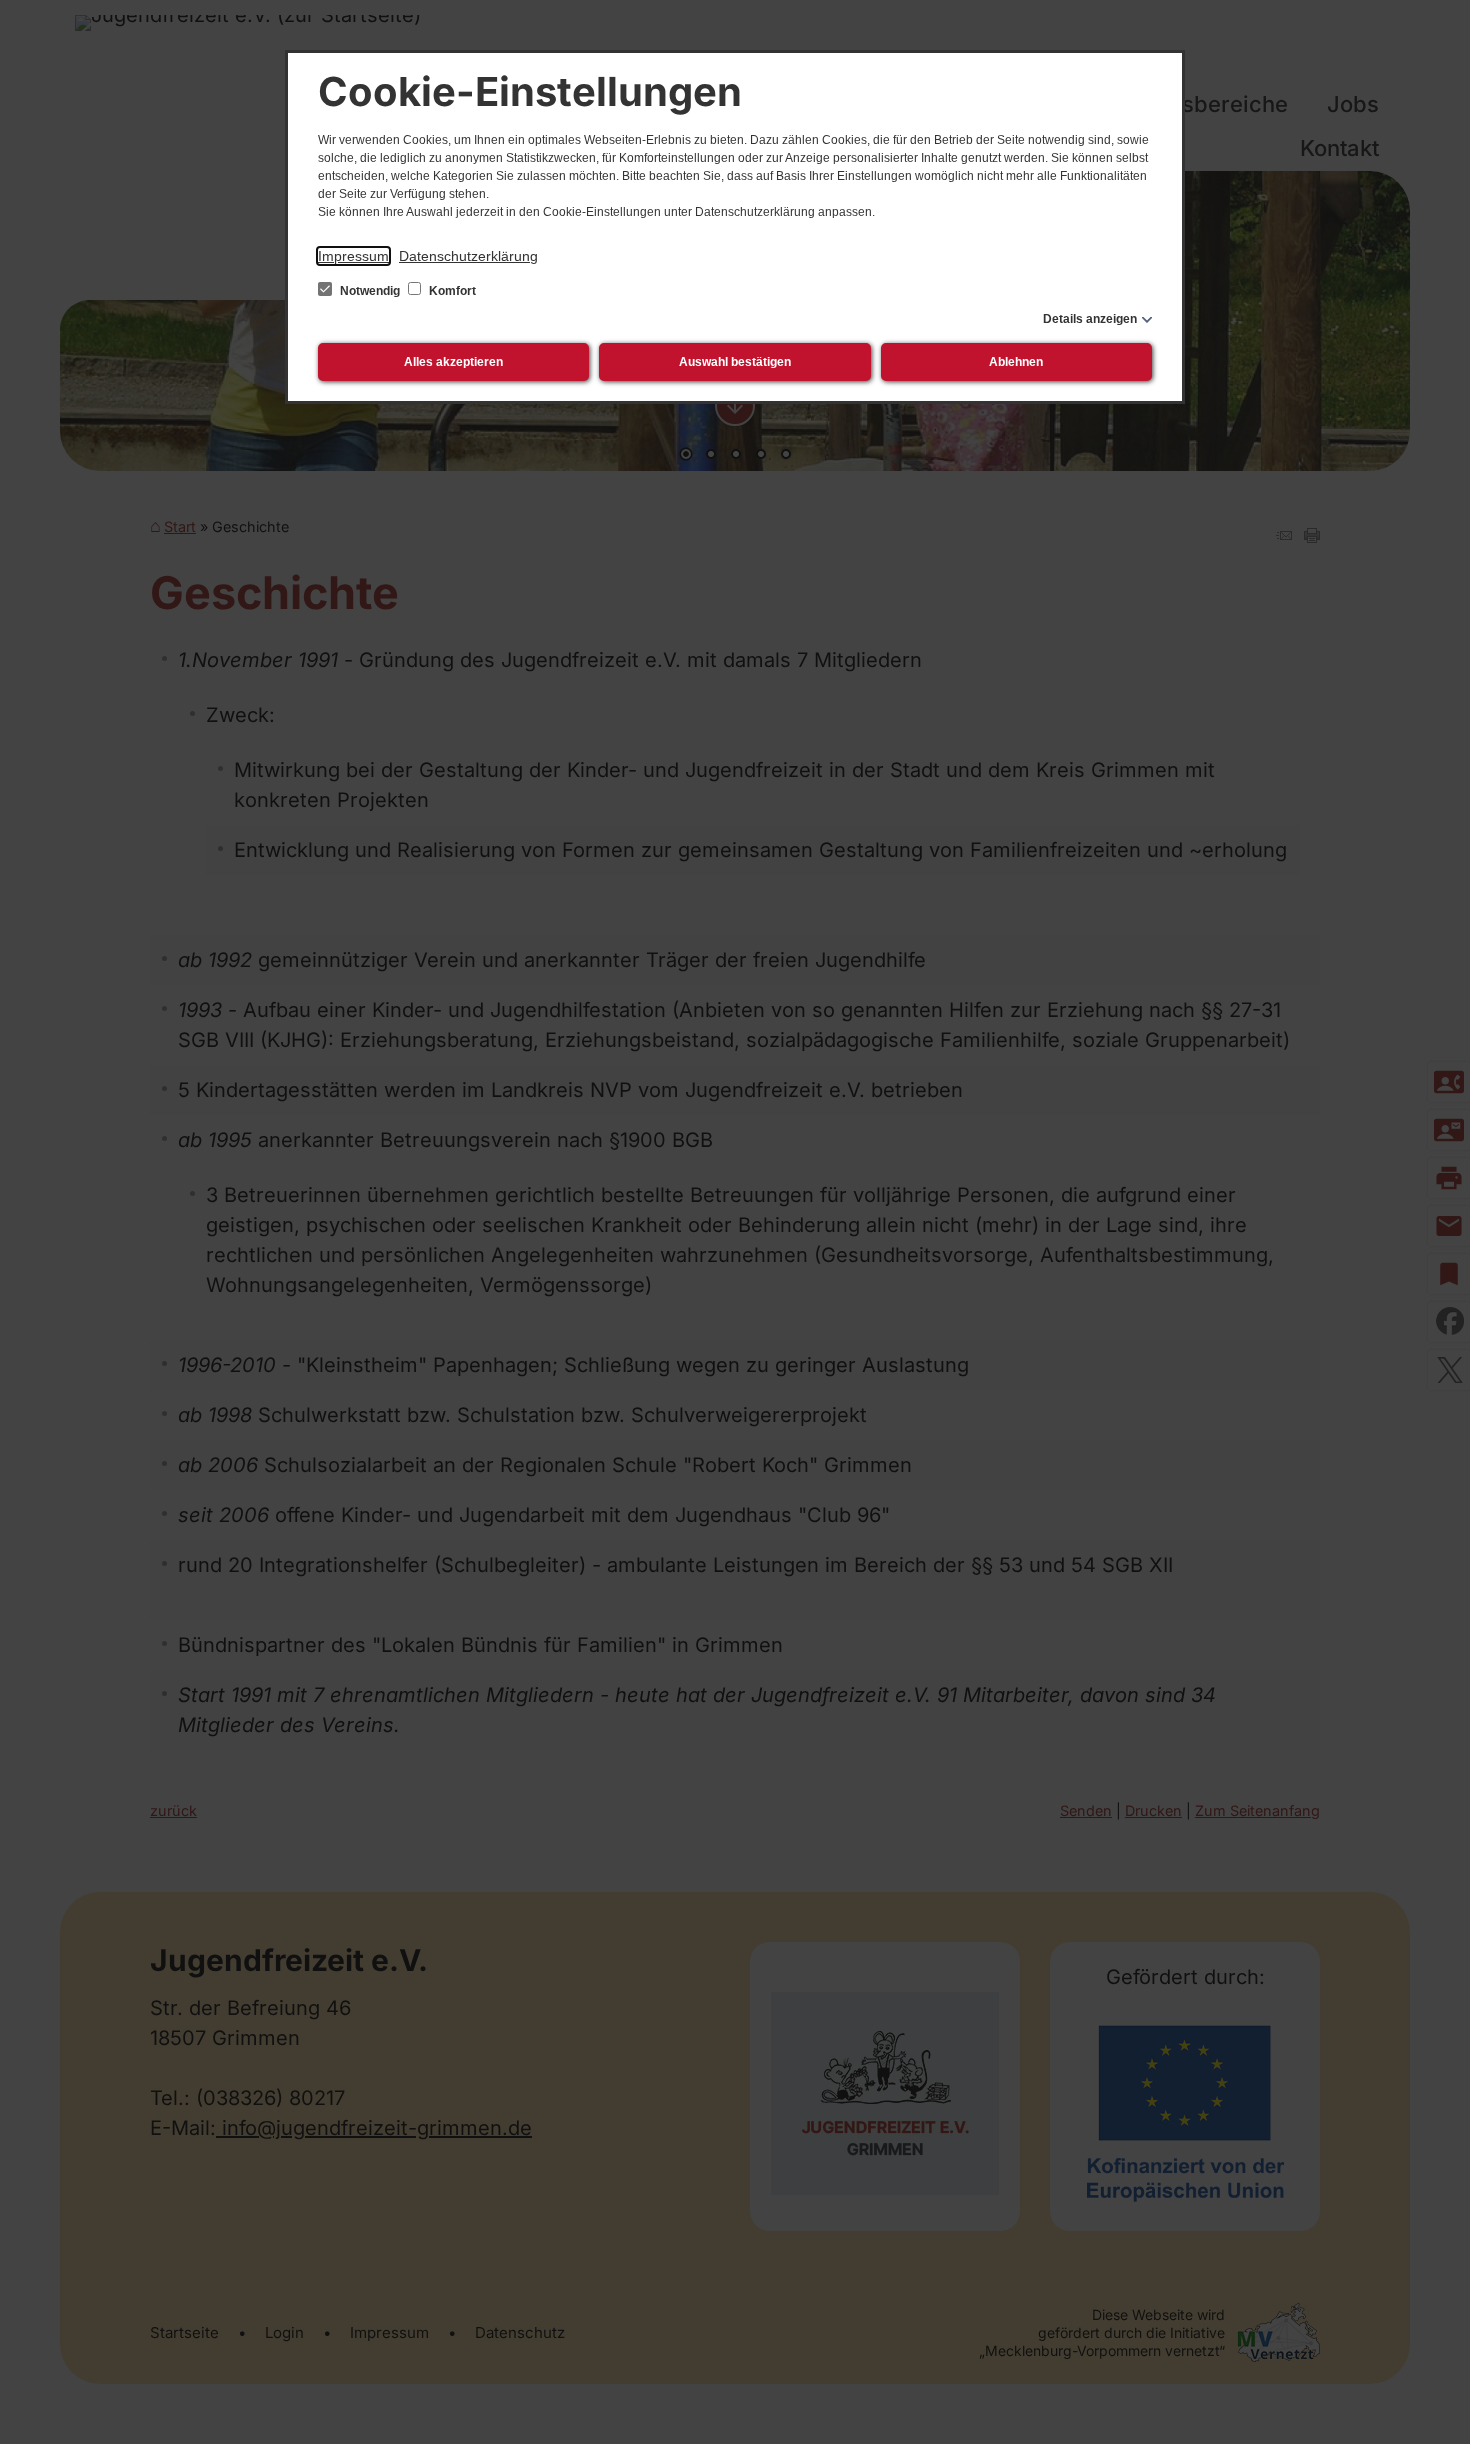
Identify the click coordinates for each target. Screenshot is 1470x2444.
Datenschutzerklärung (468, 256)
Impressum (353, 256)
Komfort (451, 291)
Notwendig (370, 291)
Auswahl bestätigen (735, 362)
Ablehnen (1016, 362)
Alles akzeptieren (453, 362)
